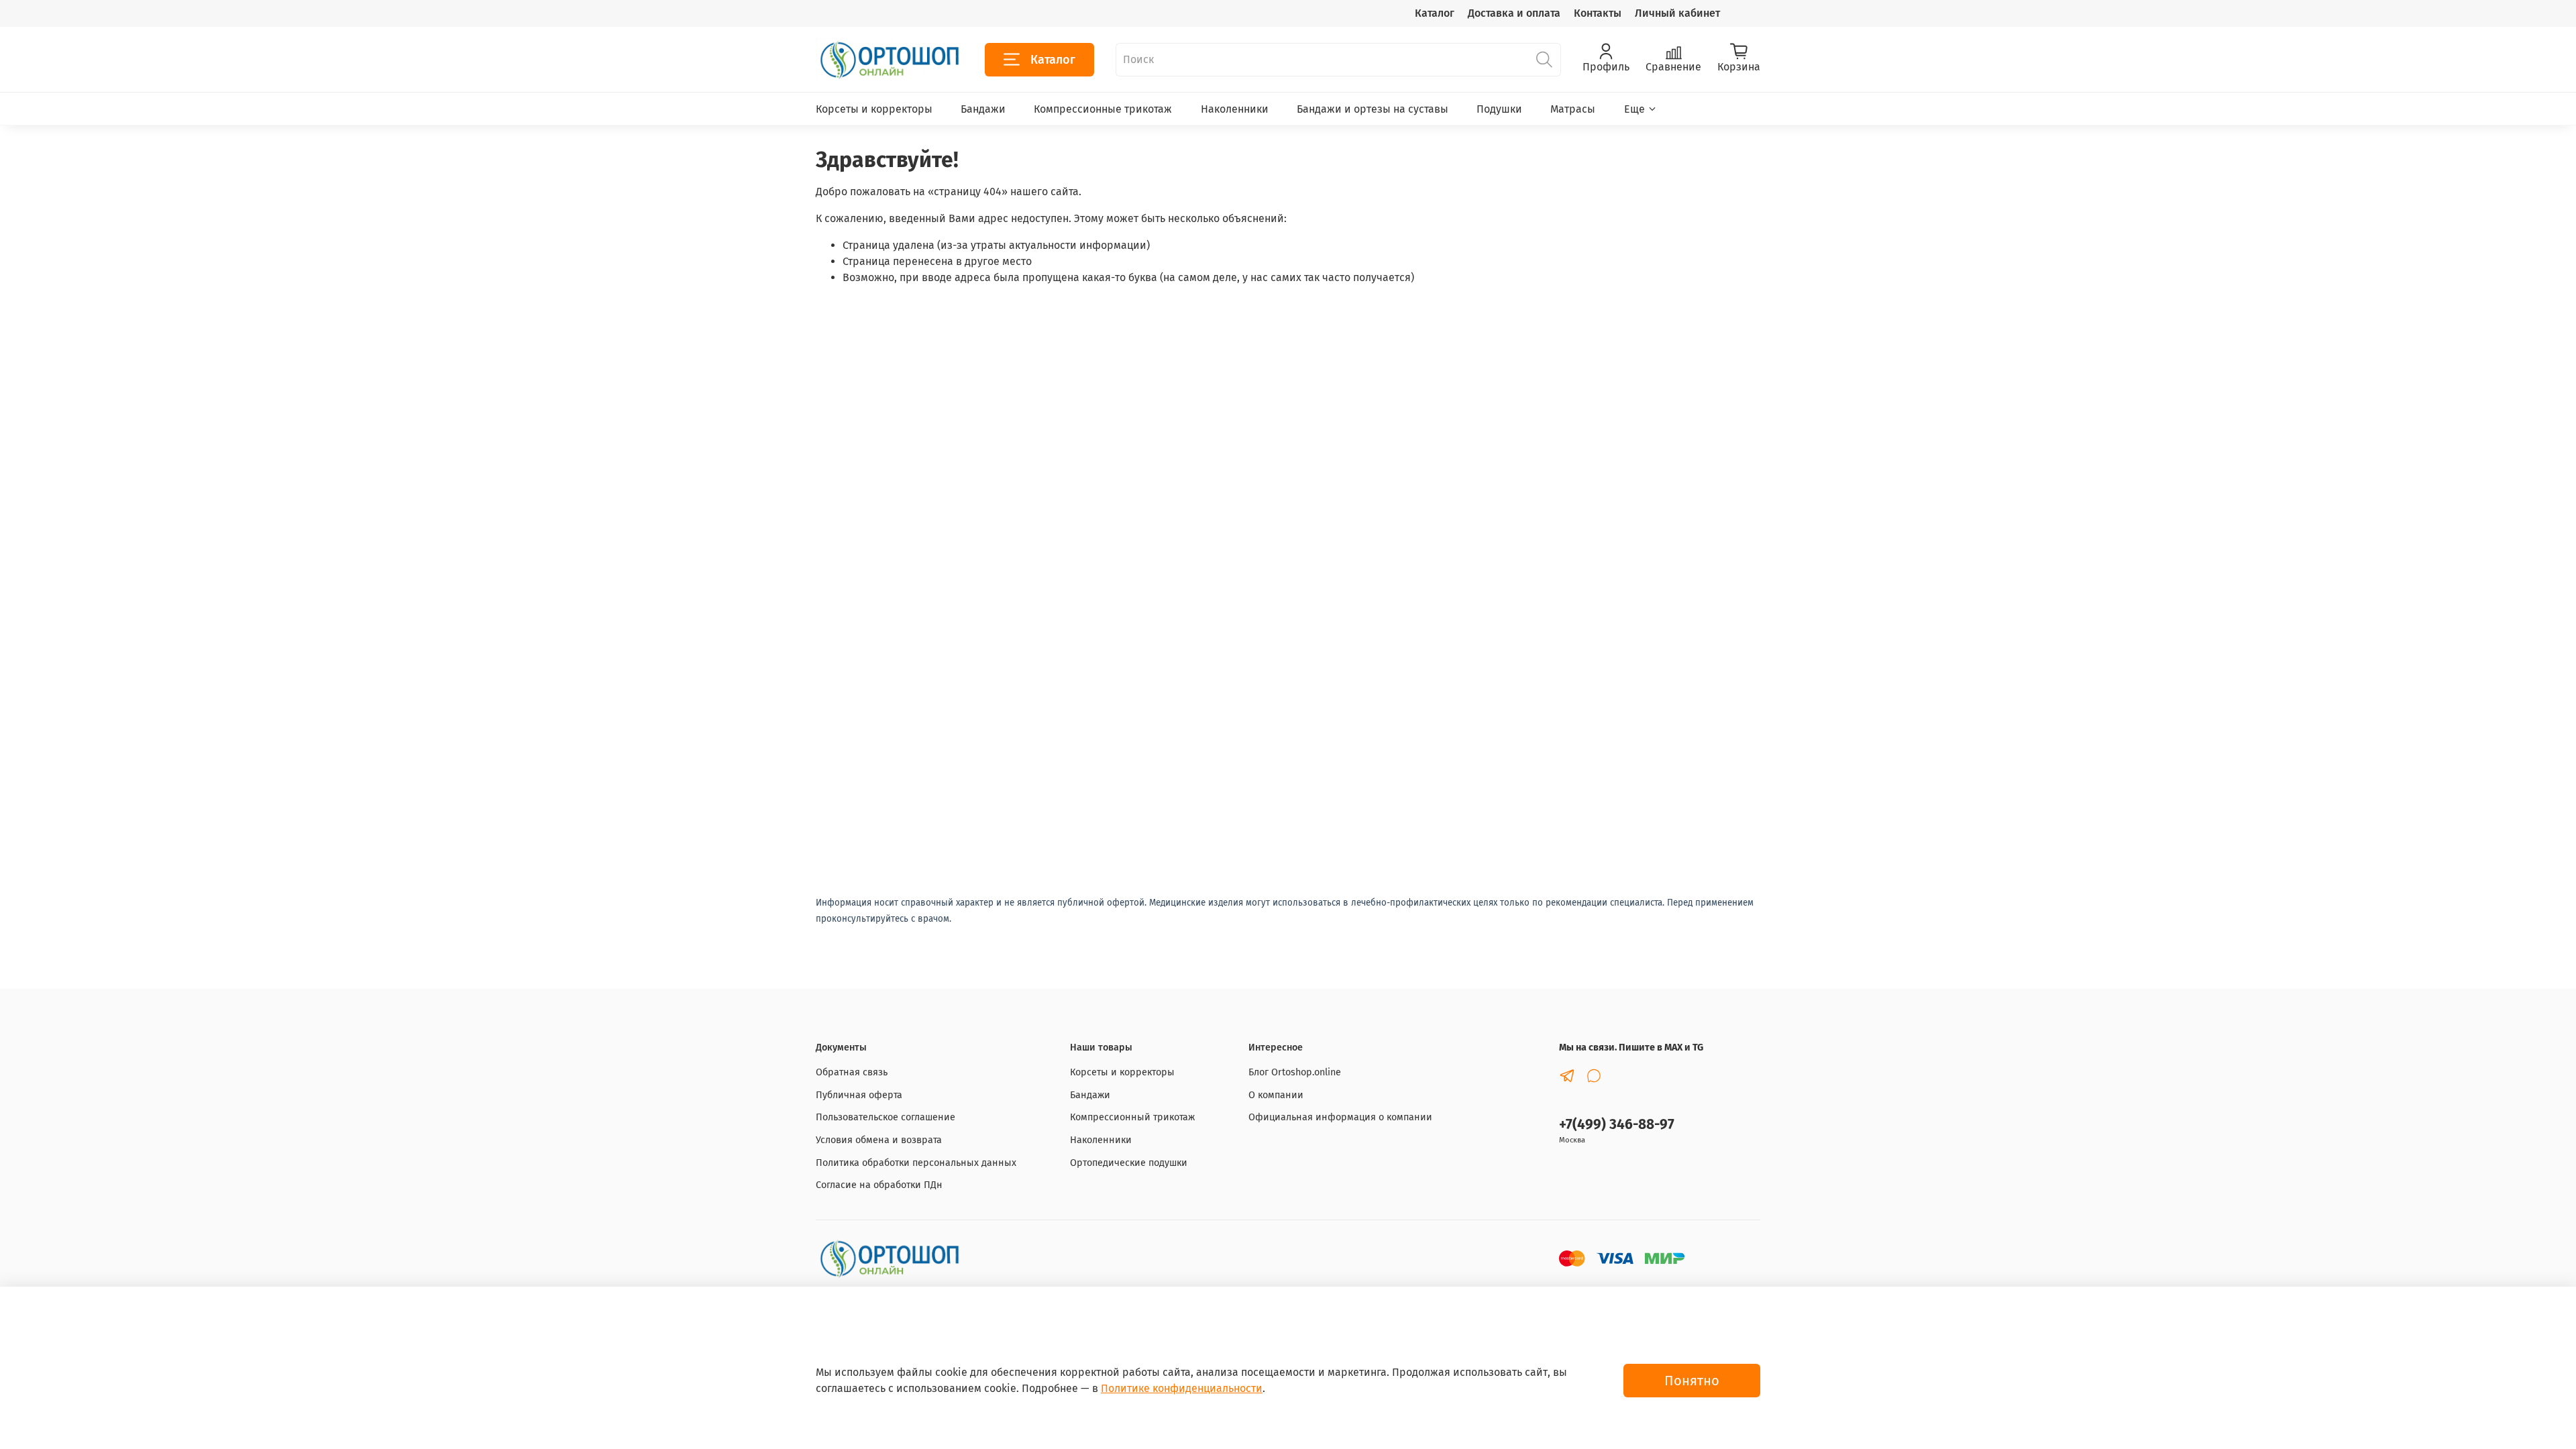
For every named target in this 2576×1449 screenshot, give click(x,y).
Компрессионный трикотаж (1132, 1117)
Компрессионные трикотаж (1103, 109)
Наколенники (1235, 109)
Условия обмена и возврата (879, 1140)
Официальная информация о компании (1340, 1117)
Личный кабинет (1677, 13)
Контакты (1598, 13)
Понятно (1692, 1381)
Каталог (1435, 13)
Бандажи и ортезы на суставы (1373, 109)
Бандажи (983, 109)
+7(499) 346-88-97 (1617, 1125)
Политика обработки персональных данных (916, 1163)
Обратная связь (852, 1072)
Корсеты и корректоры (874, 109)
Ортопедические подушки (1129, 1163)
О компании (1276, 1095)
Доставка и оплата (1514, 13)
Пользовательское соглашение (885, 1117)
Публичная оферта (859, 1095)
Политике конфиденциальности (1182, 1388)
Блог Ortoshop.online (1295, 1072)
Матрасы (1573, 109)
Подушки (1499, 109)
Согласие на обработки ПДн (879, 1185)
